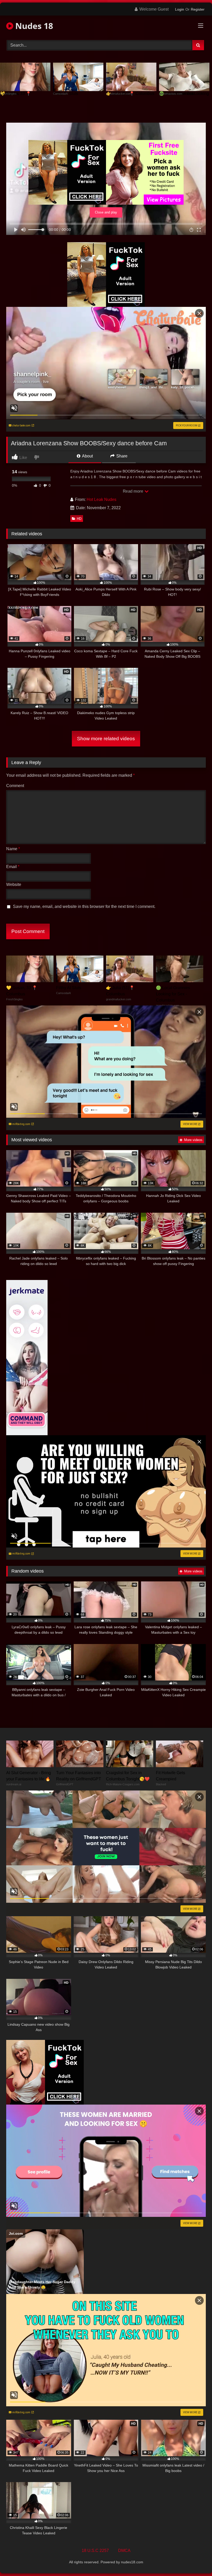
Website (14, 884)
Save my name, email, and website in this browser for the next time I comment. (84, 906)
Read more (133, 491)
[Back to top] (196, 2561)
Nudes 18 (33, 26)
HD (79, 519)
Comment (15, 786)
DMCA (124, 2551)
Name (13, 849)
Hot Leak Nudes (101, 499)
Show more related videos (106, 739)
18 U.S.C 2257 (95, 2551)
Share (121, 456)
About (87, 456)
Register (198, 9)
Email (13, 867)
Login (180, 9)
